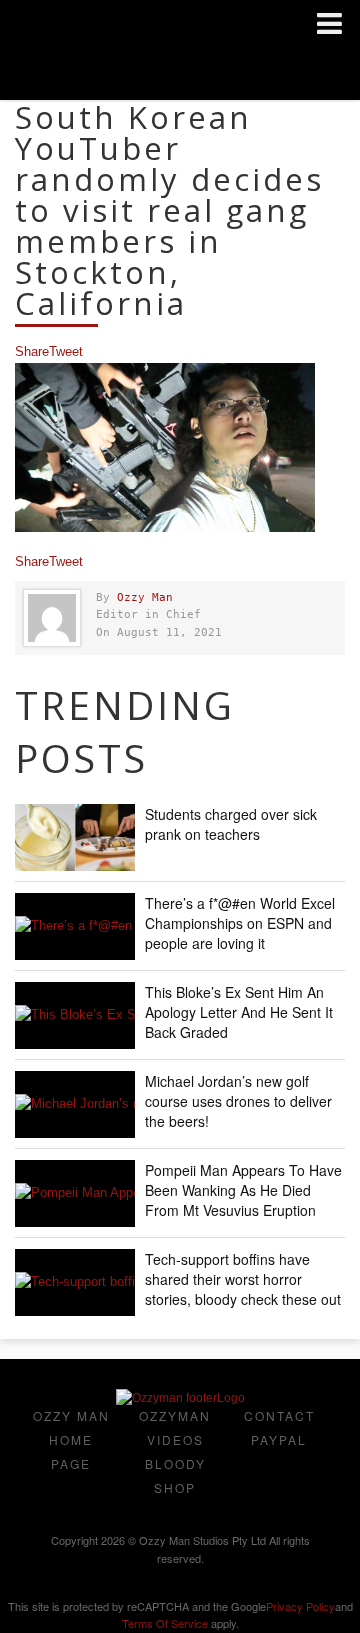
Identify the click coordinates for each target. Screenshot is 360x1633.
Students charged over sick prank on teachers (231, 824)
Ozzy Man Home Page (71, 1439)
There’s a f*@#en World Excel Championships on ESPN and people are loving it (240, 923)
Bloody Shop (175, 1475)
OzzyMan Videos (175, 1427)
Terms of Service (165, 1623)
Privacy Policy (300, 1606)
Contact (279, 1415)
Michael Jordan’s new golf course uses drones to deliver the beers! (238, 1101)
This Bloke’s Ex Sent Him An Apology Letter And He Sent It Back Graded (239, 1012)
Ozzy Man (145, 597)
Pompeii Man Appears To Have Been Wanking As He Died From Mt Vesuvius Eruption (243, 1190)
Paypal (279, 1439)
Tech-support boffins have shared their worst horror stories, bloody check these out (243, 1279)
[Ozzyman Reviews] (180, 1398)
